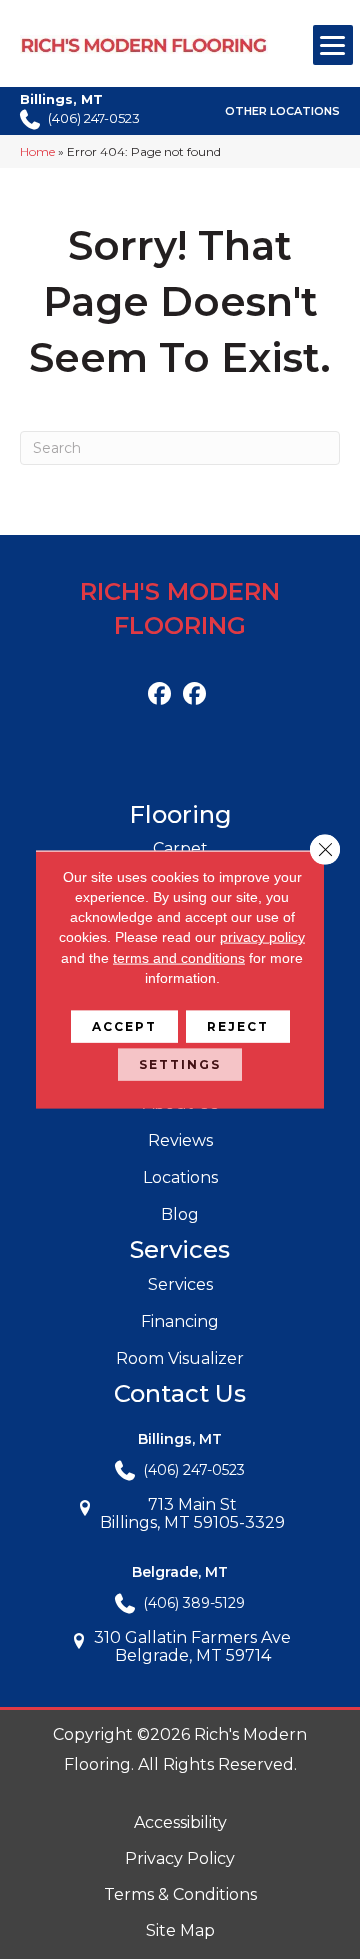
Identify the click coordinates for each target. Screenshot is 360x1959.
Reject (238, 1026)
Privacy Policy (180, 1858)
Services (180, 1284)
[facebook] (159, 694)
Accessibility (180, 1822)
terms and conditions (179, 957)
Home (37, 151)
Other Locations (282, 112)
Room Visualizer (180, 1358)
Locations (180, 1177)
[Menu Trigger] (333, 45)
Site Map (180, 1930)
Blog (180, 1214)
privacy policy (262, 937)
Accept (124, 1026)
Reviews (180, 1140)
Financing (180, 1321)
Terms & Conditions (180, 1894)
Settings (180, 1064)
